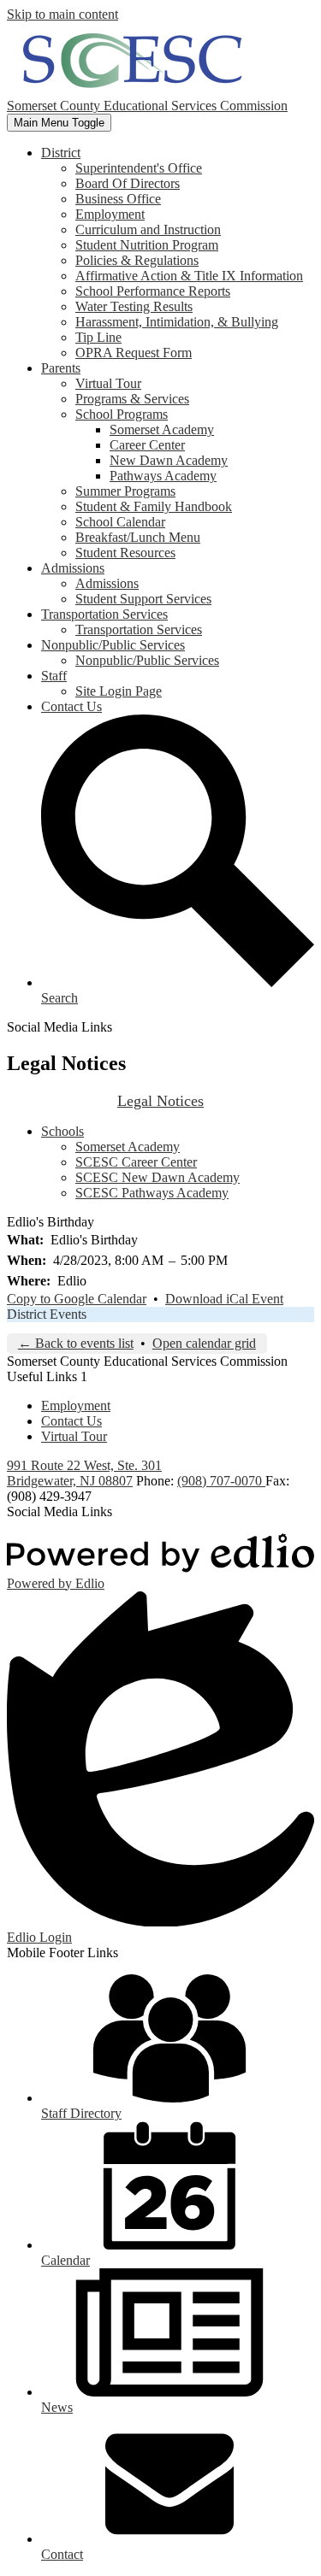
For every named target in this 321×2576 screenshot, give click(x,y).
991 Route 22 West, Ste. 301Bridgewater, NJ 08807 (84, 1473)
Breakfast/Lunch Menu (138, 537)
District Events (47, 1314)
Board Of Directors (128, 183)
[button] (61, 153)
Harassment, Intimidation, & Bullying (177, 322)
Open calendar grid (204, 1343)
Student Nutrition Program (147, 245)
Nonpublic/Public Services (147, 660)
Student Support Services (143, 599)
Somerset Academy (162, 429)
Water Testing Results (134, 306)
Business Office (118, 199)
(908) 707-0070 (221, 1481)
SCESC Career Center (136, 1162)
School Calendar (120, 522)
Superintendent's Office (139, 168)
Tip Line (98, 337)
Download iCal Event (224, 1299)
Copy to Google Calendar (77, 1299)
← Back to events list (76, 1343)
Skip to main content (62, 14)
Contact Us (71, 1421)
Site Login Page (119, 691)
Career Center (147, 445)
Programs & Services (132, 399)
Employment (110, 214)
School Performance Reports (153, 291)
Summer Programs (125, 491)
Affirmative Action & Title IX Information (189, 276)
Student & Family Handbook (154, 506)
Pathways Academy (163, 476)
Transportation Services (139, 629)
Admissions (107, 583)
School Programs (122, 414)
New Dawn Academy (169, 460)
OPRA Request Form (134, 353)
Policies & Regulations (137, 260)
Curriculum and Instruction (148, 229)
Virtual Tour (108, 383)
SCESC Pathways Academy (152, 1193)
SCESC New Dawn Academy (158, 1177)
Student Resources (125, 553)
